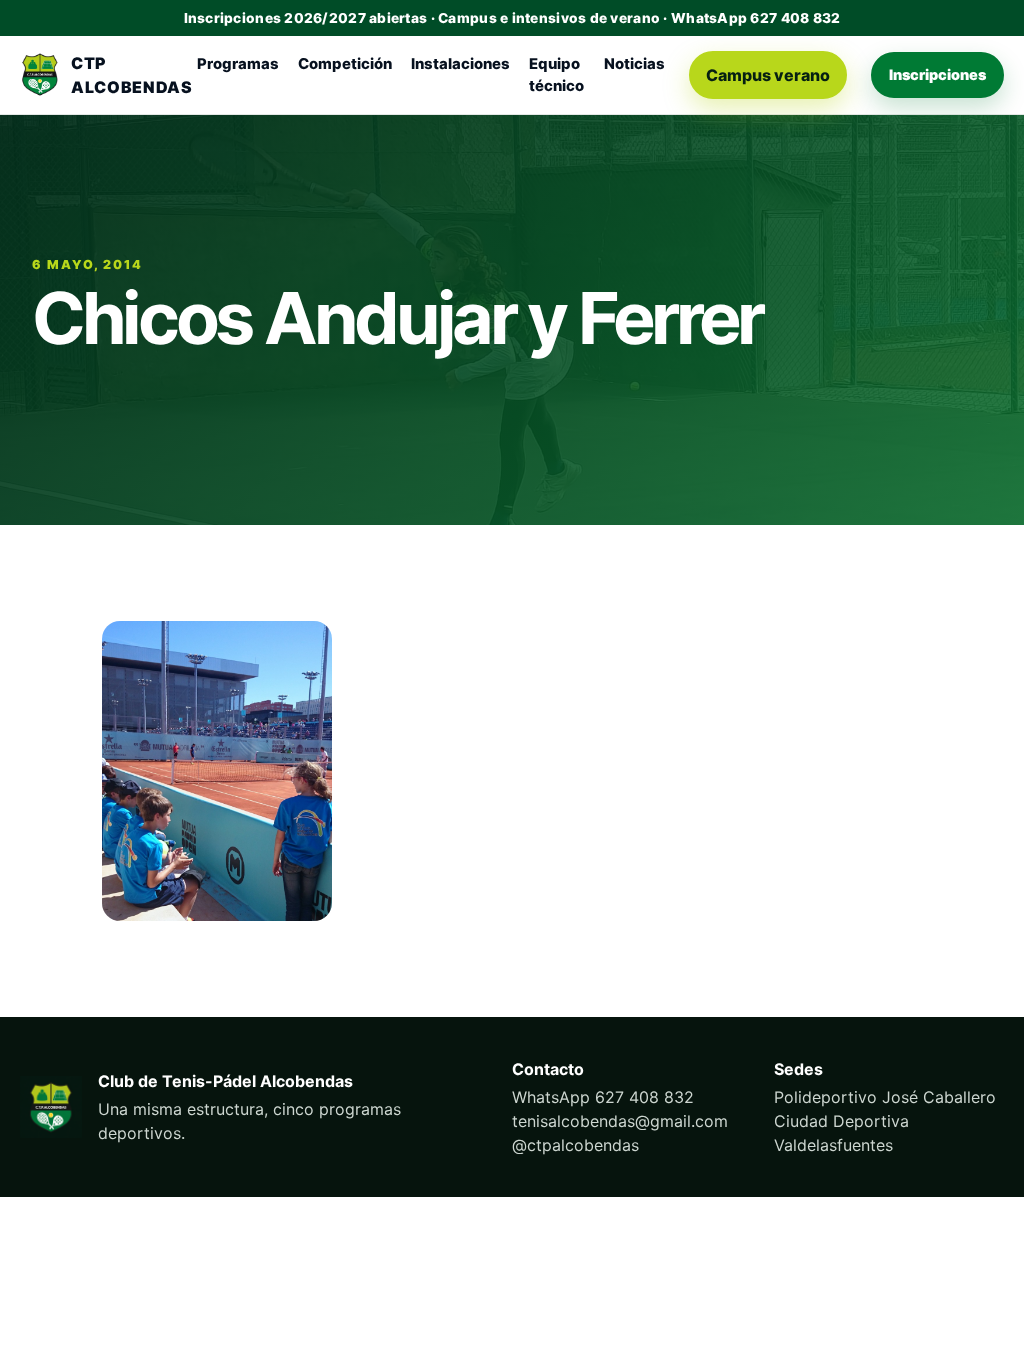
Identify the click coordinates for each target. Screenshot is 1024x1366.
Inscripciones (937, 74)
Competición (345, 64)
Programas (238, 64)
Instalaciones (460, 64)
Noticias (634, 64)
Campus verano (768, 75)
